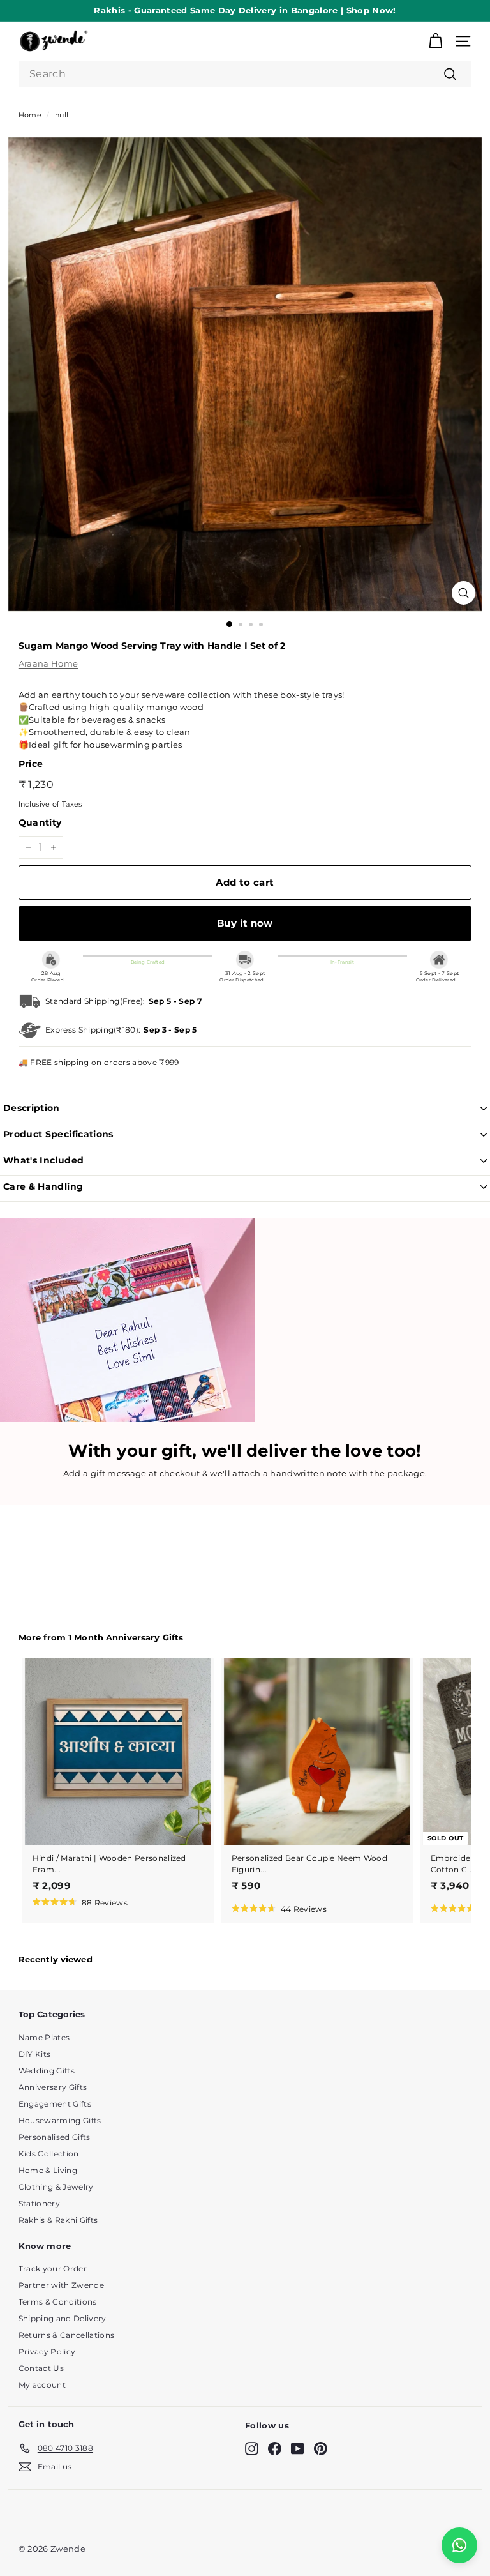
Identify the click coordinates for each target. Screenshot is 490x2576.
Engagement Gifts (55, 2104)
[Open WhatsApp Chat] (459, 2545)
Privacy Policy (47, 2352)
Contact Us (41, 2368)
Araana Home (48, 663)
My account (42, 2385)
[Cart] (435, 41)
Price (31, 764)
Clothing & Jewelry (56, 2187)
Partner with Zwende (61, 2285)
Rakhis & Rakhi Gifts (58, 2220)
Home (30, 115)
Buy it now (245, 923)
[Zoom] (464, 593)
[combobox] (245, 74)
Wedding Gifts (47, 2071)
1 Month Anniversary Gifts (126, 1638)
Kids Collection (49, 2154)
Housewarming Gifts (60, 2120)
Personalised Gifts (55, 2137)
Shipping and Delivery (63, 2318)
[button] (80, 1902)
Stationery (39, 2203)
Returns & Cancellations (66, 2335)
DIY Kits (35, 2054)
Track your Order (53, 2269)
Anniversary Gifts (53, 2087)
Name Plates (44, 2037)
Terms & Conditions (58, 2302)
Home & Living (48, 2170)
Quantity (40, 822)
